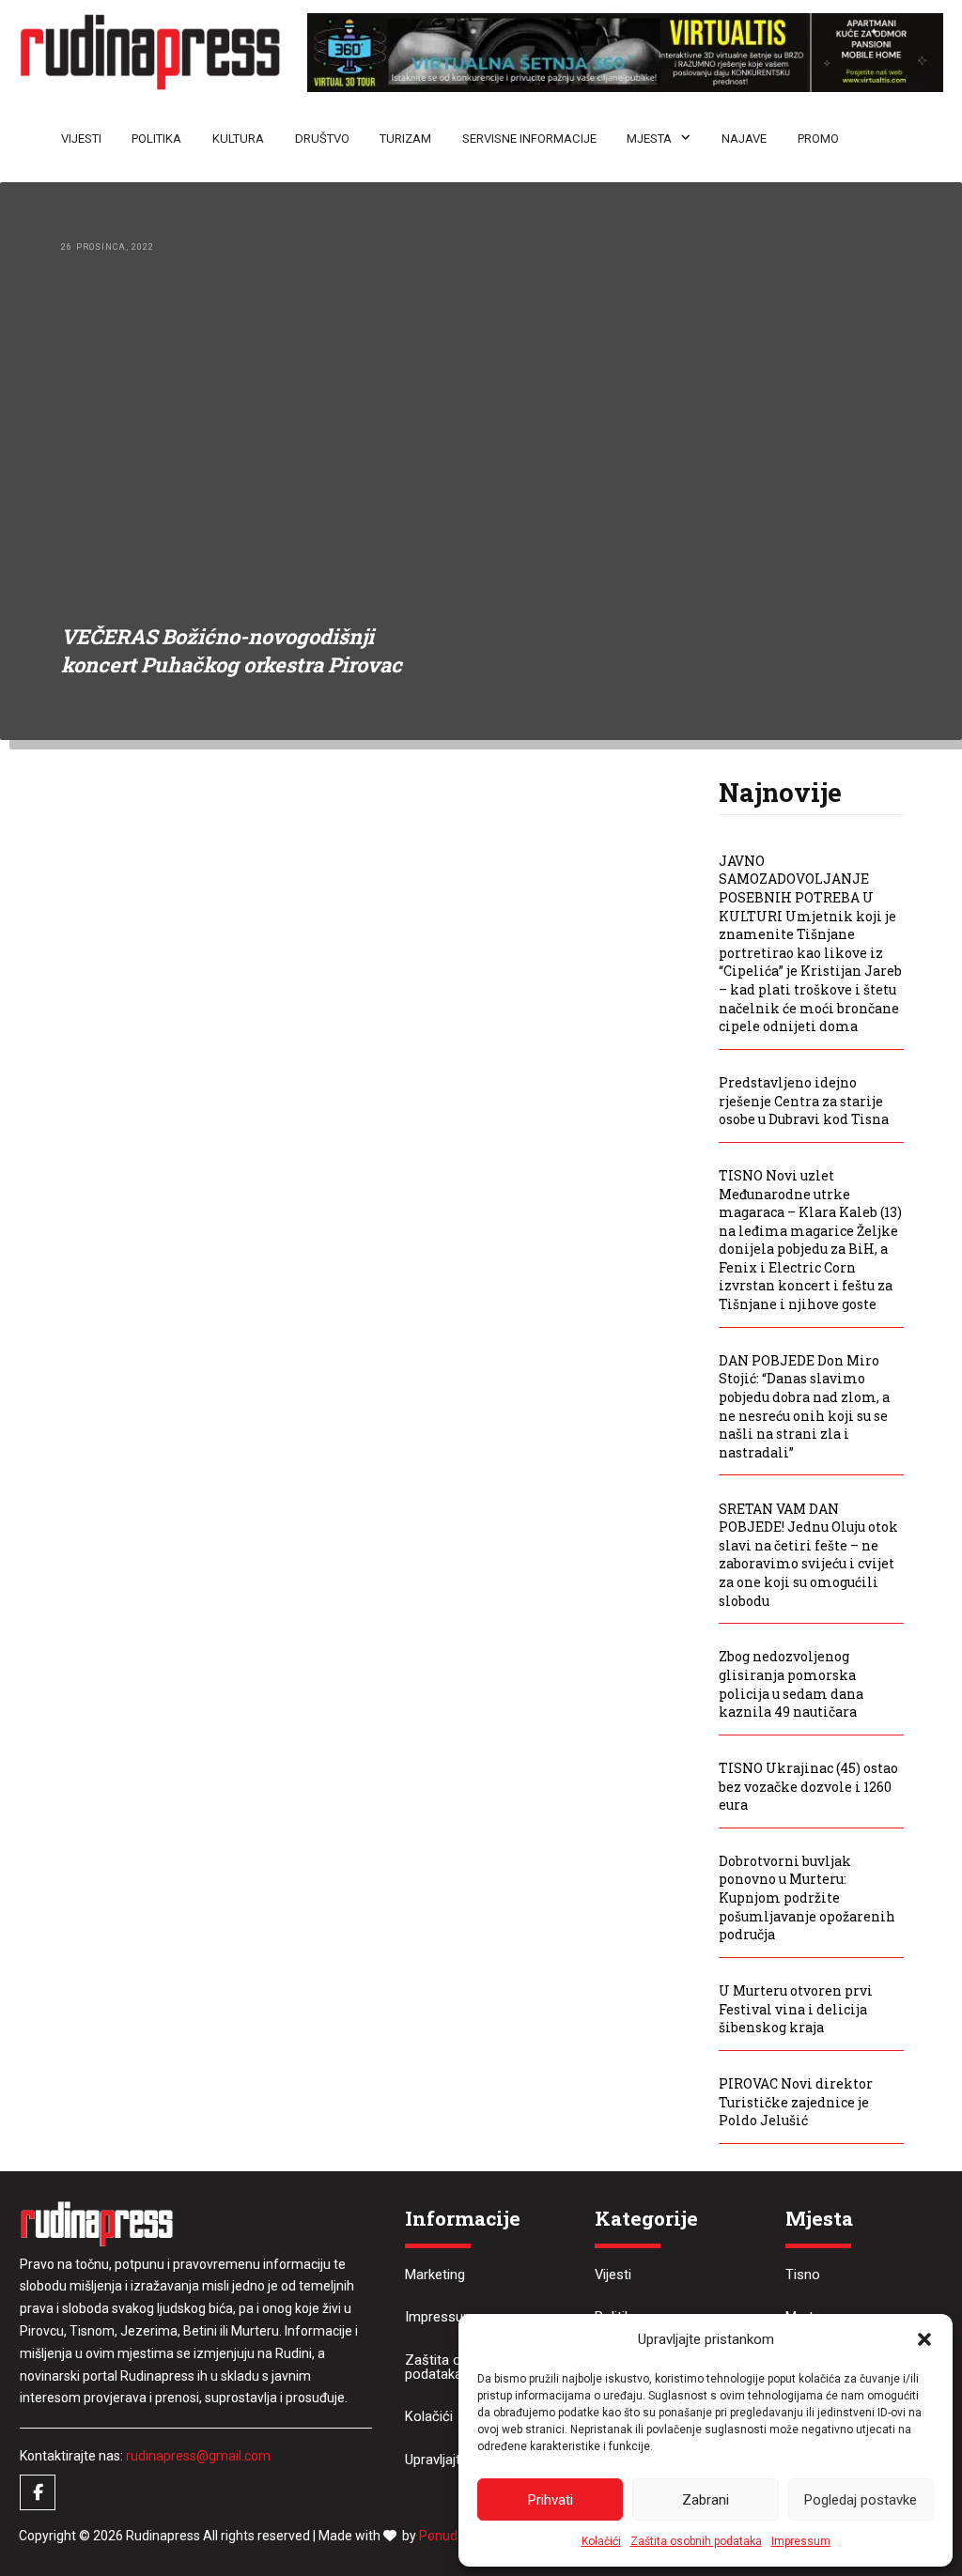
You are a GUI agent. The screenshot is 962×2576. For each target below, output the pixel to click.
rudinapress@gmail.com (198, 2456)
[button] (924, 2339)
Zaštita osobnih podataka (696, 2541)
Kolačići (601, 2541)
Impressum (801, 2541)
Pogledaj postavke (861, 2500)
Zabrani (706, 2500)
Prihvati (551, 2500)
